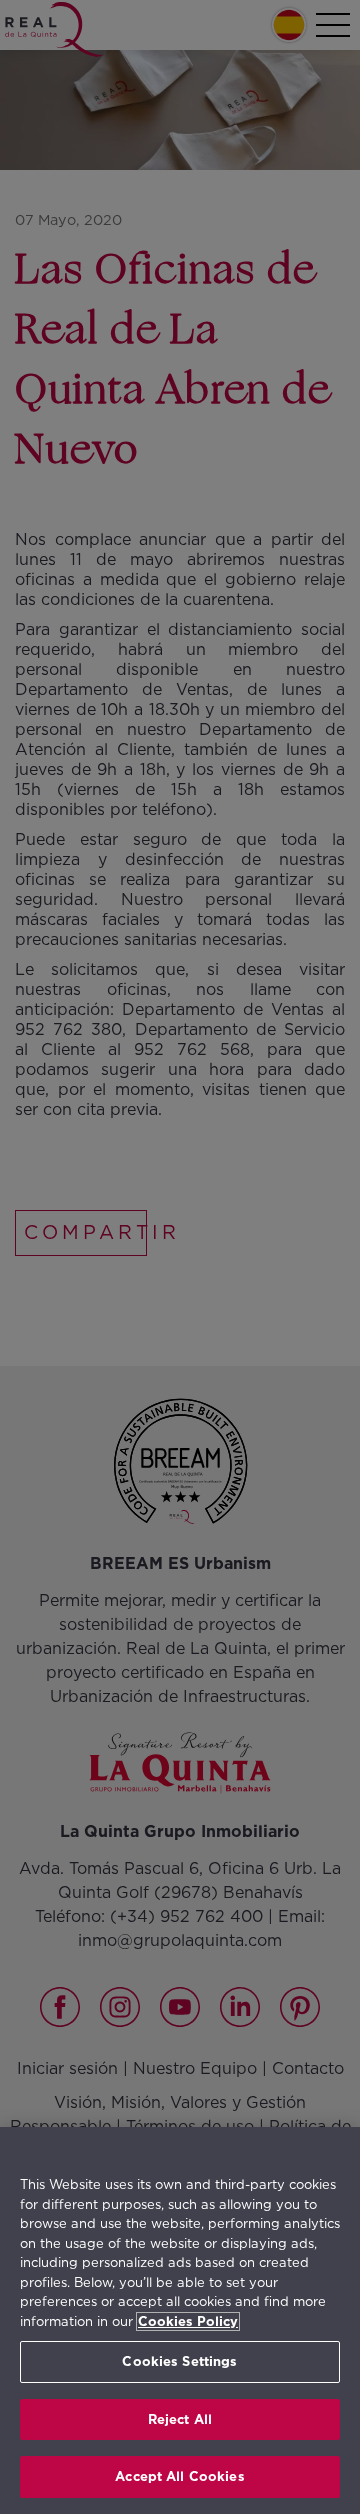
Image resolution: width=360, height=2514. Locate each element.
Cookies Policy (188, 2321)
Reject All (180, 2419)
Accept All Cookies (179, 2476)
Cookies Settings (179, 2361)
